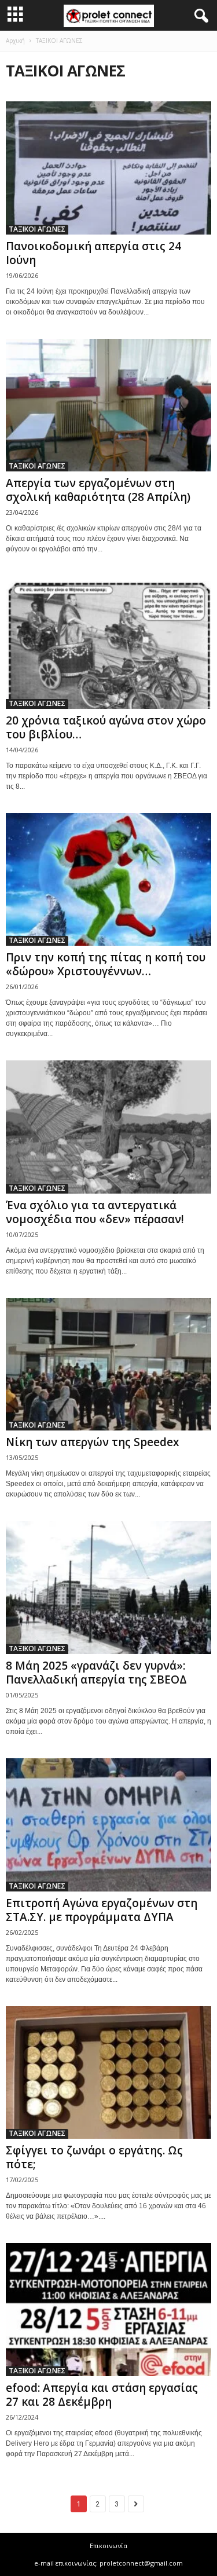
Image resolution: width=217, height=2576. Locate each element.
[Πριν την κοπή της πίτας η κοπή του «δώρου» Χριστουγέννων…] (108, 880)
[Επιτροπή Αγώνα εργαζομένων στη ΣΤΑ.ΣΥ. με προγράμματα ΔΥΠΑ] (108, 1825)
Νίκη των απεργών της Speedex (92, 1442)
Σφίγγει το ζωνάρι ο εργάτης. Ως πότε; (94, 2157)
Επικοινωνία (108, 2546)
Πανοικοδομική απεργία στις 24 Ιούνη (93, 253)
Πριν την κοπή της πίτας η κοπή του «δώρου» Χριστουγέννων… (106, 964)
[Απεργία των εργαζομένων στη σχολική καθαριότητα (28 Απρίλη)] (108, 405)
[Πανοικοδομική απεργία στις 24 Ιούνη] (108, 168)
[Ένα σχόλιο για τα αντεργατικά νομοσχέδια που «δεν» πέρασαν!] (108, 1127)
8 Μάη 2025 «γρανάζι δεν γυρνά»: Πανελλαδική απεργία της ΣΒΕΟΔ (96, 1673)
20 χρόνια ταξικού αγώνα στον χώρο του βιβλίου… (106, 727)
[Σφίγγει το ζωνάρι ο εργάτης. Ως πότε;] (108, 2073)
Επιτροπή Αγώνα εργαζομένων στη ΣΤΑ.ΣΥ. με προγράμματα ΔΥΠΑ (102, 1910)
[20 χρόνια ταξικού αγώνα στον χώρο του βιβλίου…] (108, 642)
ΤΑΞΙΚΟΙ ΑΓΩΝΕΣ (37, 229)
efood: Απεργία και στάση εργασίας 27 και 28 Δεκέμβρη (102, 2395)
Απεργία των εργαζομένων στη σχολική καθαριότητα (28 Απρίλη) (98, 490)
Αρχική (15, 41)
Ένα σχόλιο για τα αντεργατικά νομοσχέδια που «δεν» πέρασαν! (95, 1212)
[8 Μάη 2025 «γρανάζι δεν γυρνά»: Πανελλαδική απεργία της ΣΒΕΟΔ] (108, 1587)
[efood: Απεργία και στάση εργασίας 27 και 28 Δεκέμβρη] (108, 2310)
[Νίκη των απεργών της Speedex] (108, 1364)
